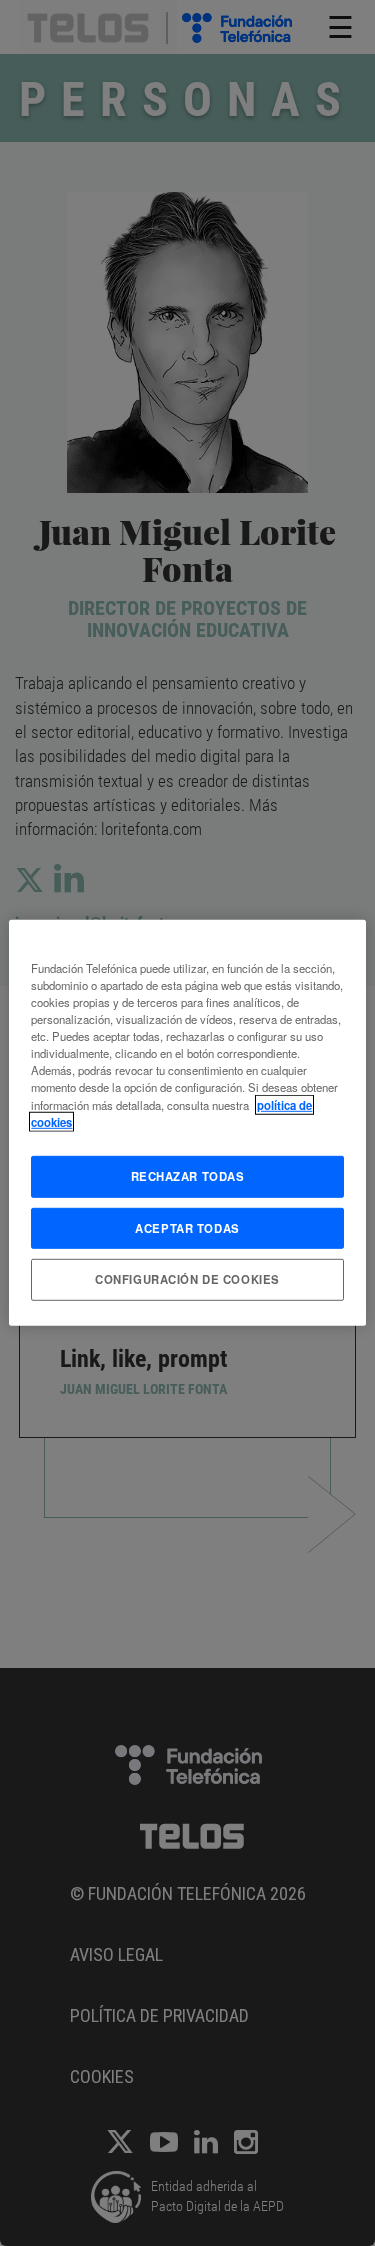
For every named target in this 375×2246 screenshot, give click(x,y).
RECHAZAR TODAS (188, 1175)
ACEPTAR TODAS (187, 1227)
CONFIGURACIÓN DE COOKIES (187, 1279)
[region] (187, 1123)
